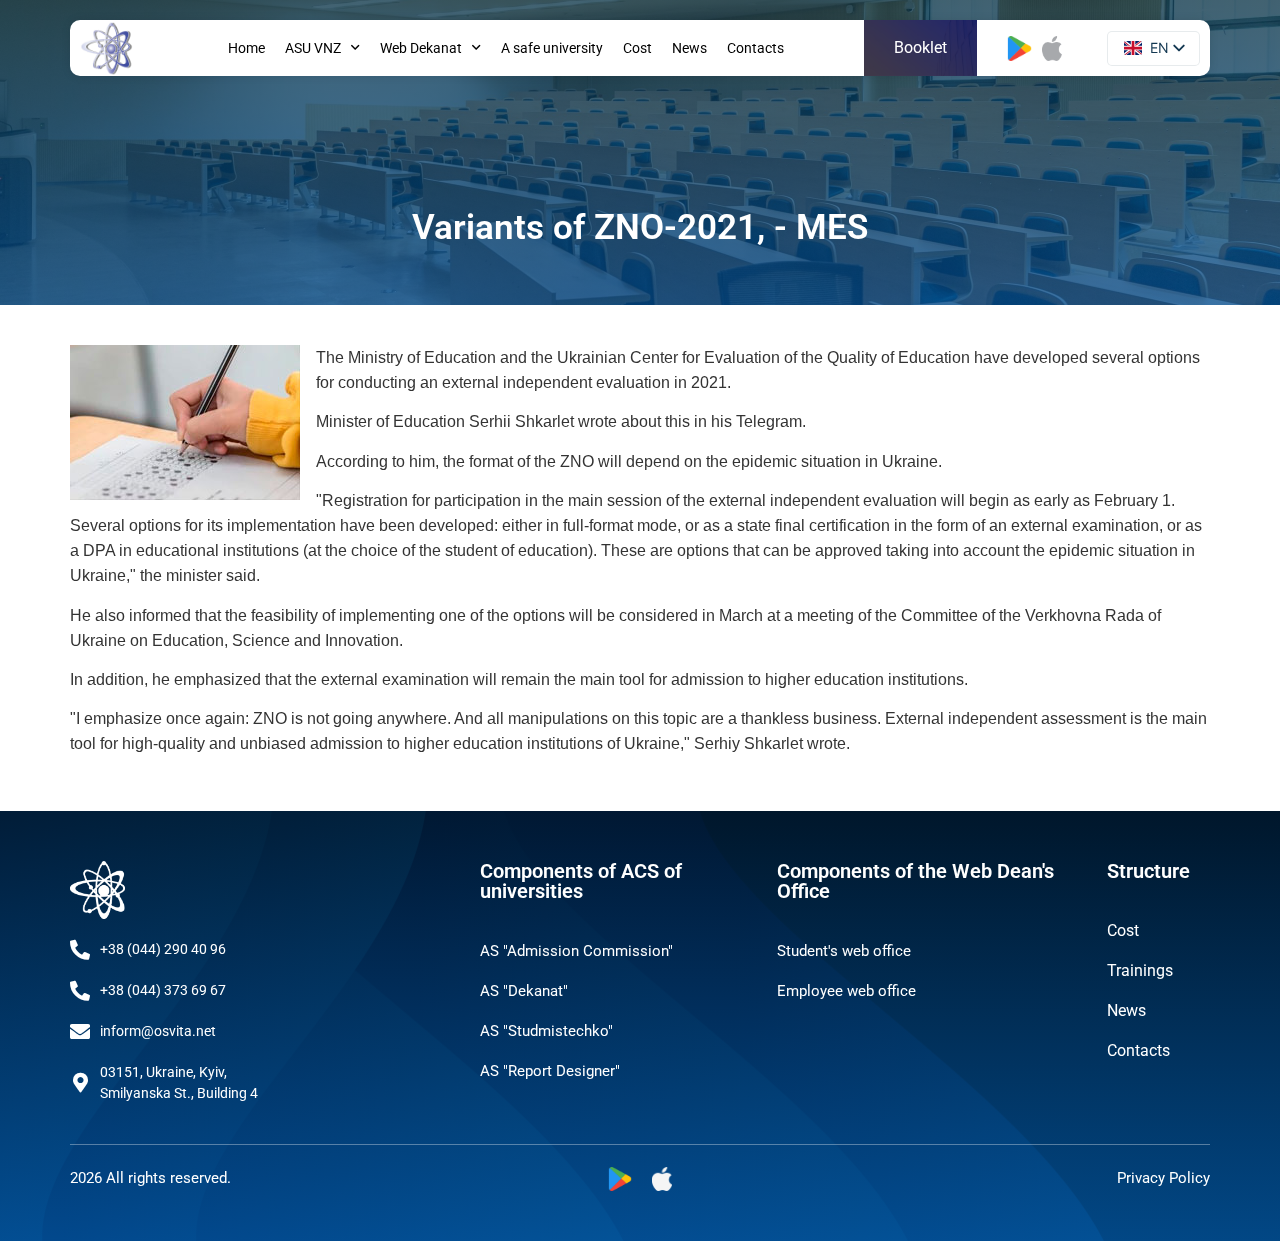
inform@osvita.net (158, 1031)
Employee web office (846, 991)
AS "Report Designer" (550, 1071)
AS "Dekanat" (524, 991)
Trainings (1140, 970)
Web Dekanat (421, 48)
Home (246, 48)
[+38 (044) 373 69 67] (80, 991)
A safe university (552, 48)
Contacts (755, 48)
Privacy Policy (1163, 1178)
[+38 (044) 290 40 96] (80, 950)
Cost (637, 48)
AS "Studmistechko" (546, 1031)
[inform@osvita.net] (80, 1032)
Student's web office (844, 951)
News (689, 48)
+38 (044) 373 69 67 (163, 990)
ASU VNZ (313, 48)
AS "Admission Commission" (576, 951)
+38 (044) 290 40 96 (163, 949)
